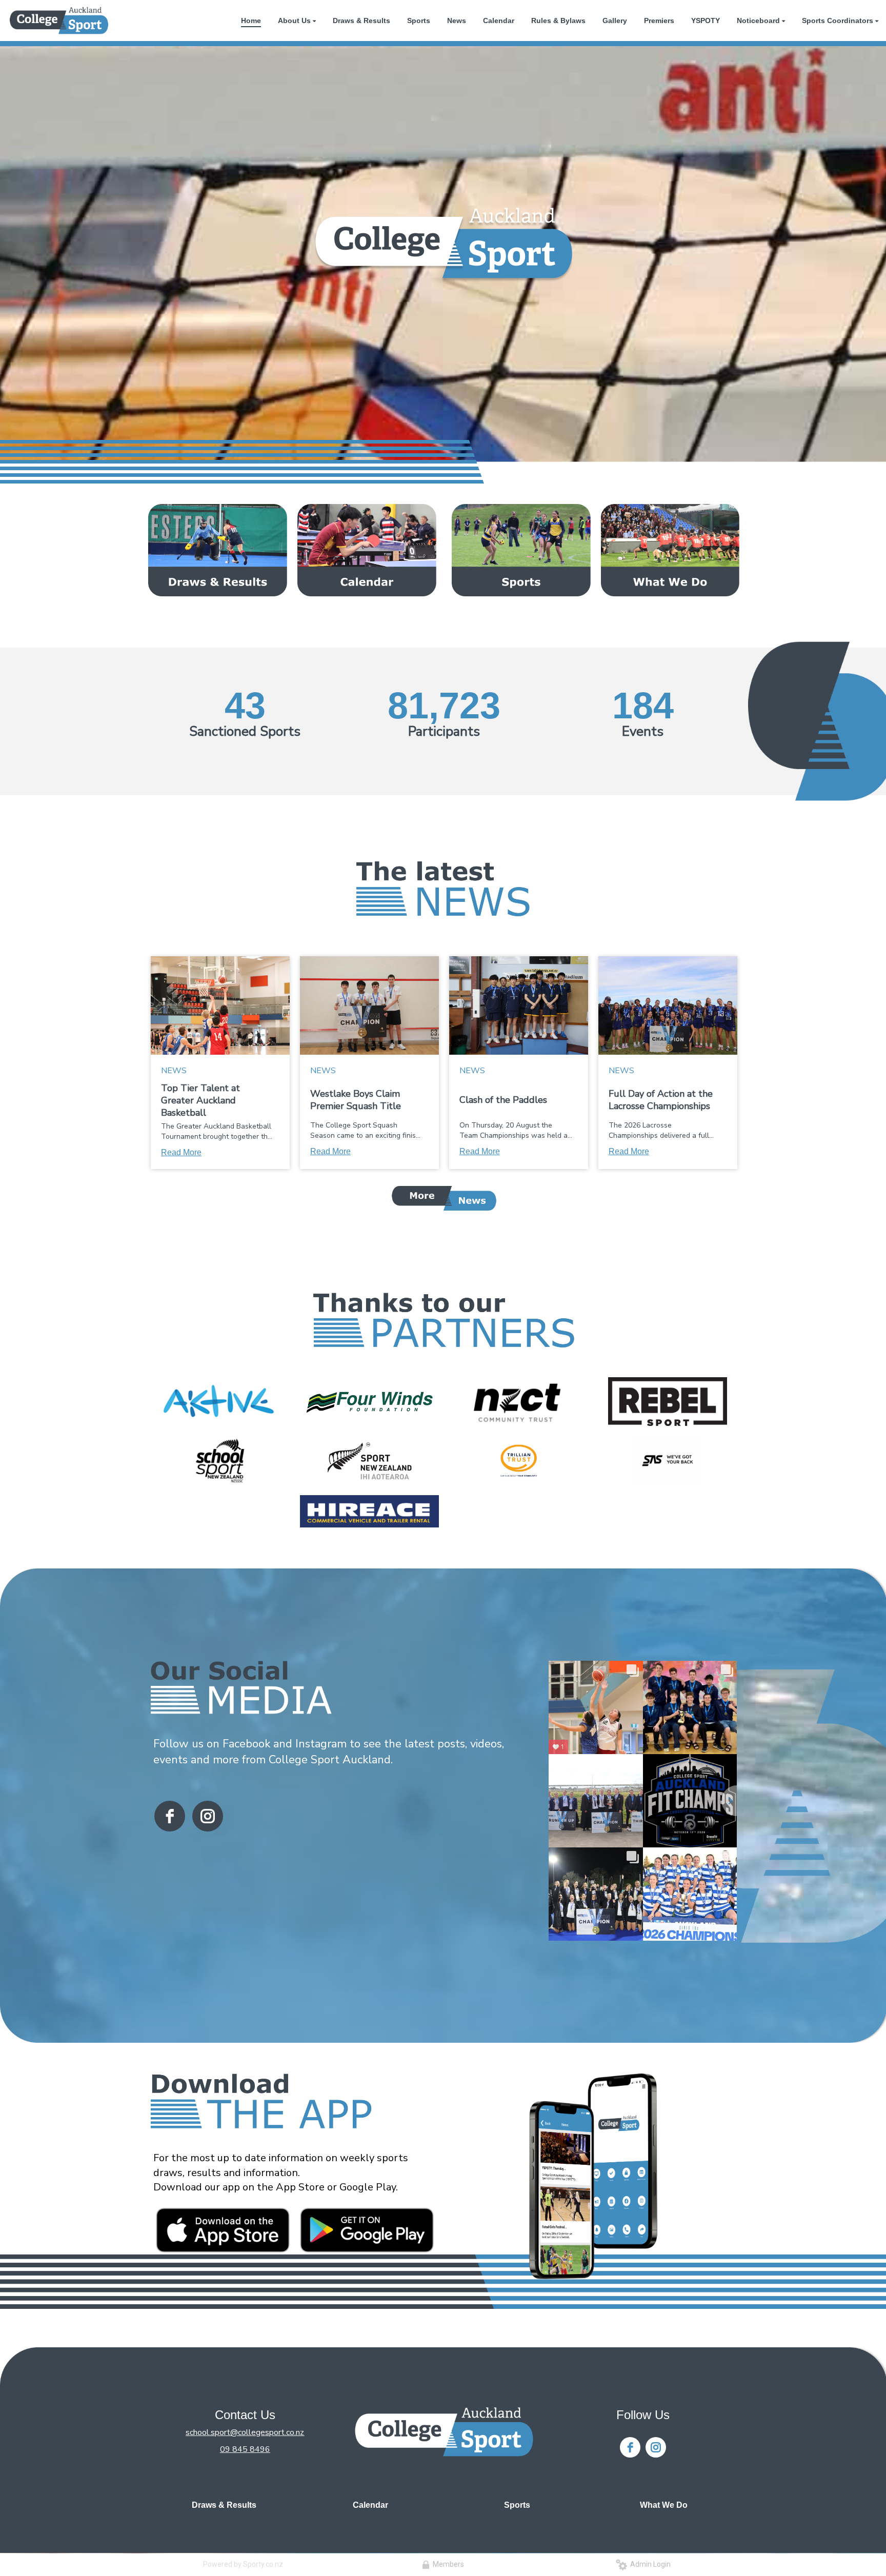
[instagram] (208, 1816)
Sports (517, 2505)
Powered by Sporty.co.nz (243, 2564)
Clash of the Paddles (503, 1100)
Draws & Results (224, 2505)
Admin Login (649, 2564)
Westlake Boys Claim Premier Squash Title (356, 1100)
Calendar (370, 2505)
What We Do (664, 2505)
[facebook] (170, 1816)
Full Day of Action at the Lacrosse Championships (661, 1100)
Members (447, 2564)
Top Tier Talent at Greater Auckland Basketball (200, 1100)
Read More (181, 1152)
